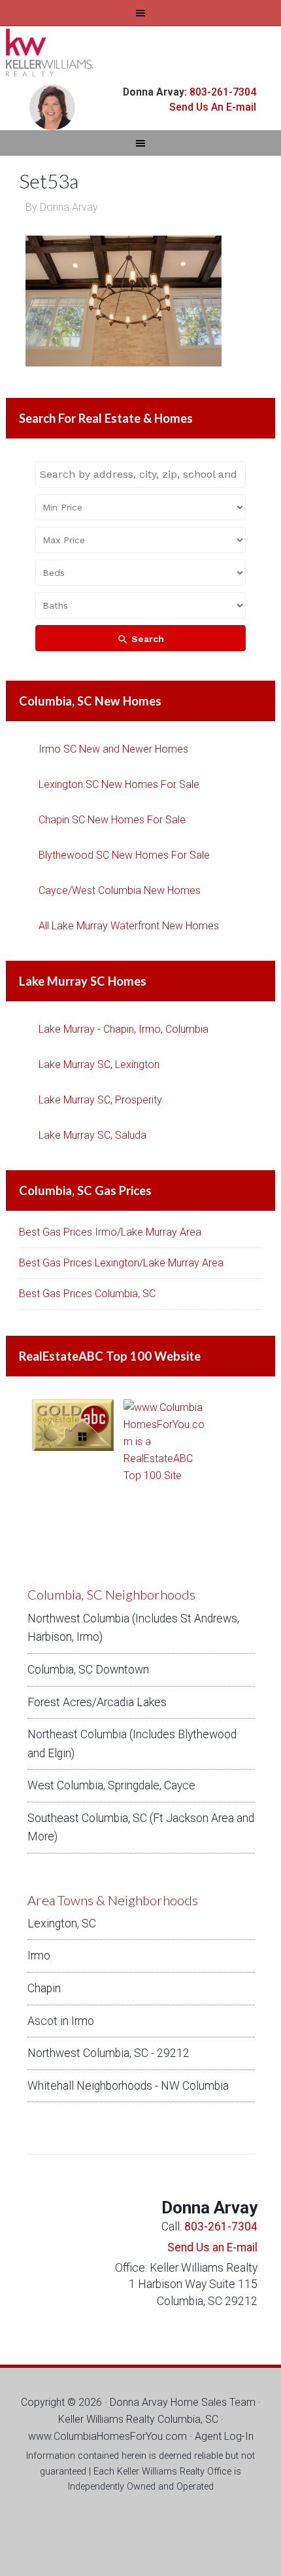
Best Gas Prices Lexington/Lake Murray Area (121, 1263)
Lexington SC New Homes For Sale (119, 784)
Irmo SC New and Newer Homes (113, 749)
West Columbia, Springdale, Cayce (111, 1785)
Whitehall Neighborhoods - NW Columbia (128, 2086)
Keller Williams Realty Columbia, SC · (141, 2419)
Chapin (44, 1988)
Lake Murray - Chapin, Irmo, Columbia (124, 1029)
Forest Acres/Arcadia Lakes (97, 1702)
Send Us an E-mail (212, 2247)
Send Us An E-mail (213, 107)
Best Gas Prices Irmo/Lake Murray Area (110, 1232)
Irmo (39, 1956)
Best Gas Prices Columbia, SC (87, 1294)
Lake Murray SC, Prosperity (100, 1100)
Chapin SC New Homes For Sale (112, 820)
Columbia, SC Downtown (88, 1670)
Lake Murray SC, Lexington (99, 1064)
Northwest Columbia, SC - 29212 (108, 2053)
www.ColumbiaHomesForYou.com (107, 2436)
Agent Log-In (224, 2436)
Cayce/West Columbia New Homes (120, 890)
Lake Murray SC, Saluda (92, 1135)
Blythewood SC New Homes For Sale (124, 855)
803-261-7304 (222, 92)
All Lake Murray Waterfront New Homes (129, 926)
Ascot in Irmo (61, 2021)
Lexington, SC (62, 1923)
